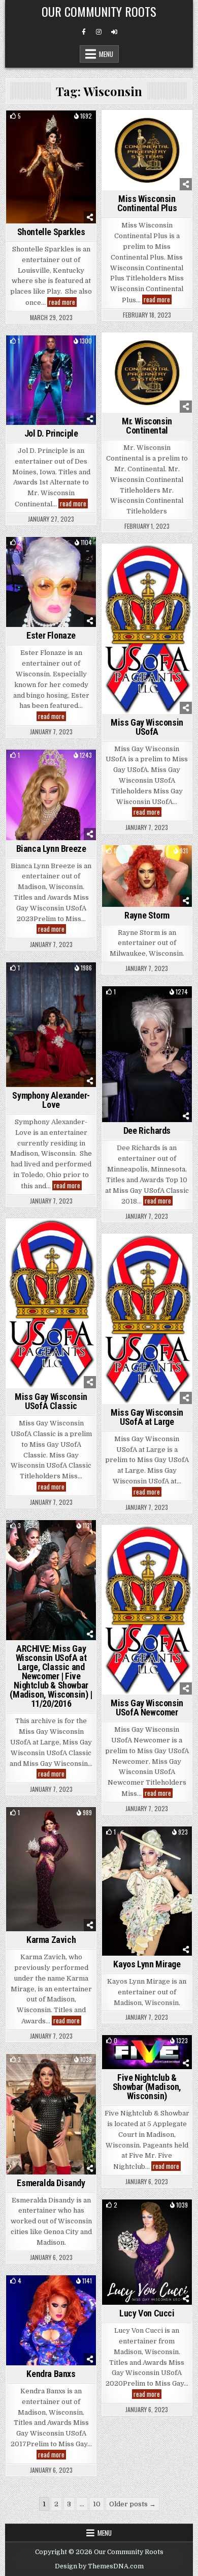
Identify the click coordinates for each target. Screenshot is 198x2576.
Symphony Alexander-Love (51, 1100)
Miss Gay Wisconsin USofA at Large (147, 1417)
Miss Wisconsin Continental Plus (147, 203)
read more (63, 302)
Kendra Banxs (51, 2374)
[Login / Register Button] (114, 32)
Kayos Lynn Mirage (147, 1964)
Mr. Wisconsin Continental (147, 426)
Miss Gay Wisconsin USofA (147, 727)
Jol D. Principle (51, 433)
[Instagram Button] (99, 32)
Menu (106, 54)
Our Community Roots (99, 11)
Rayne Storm (147, 915)
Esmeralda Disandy (51, 2183)
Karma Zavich (51, 1940)
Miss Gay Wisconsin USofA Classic (51, 1401)
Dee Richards (147, 1130)
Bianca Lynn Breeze (51, 849)
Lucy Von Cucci (147, 2313)
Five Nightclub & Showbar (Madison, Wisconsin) (147, 2087)
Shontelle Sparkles (51, 232)
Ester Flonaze (51, 635)
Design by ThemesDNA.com (99, 2566)
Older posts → (133, 2504)
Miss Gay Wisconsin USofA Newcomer (147, 1708)
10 (97, 2504)
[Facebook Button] (84, 32)
